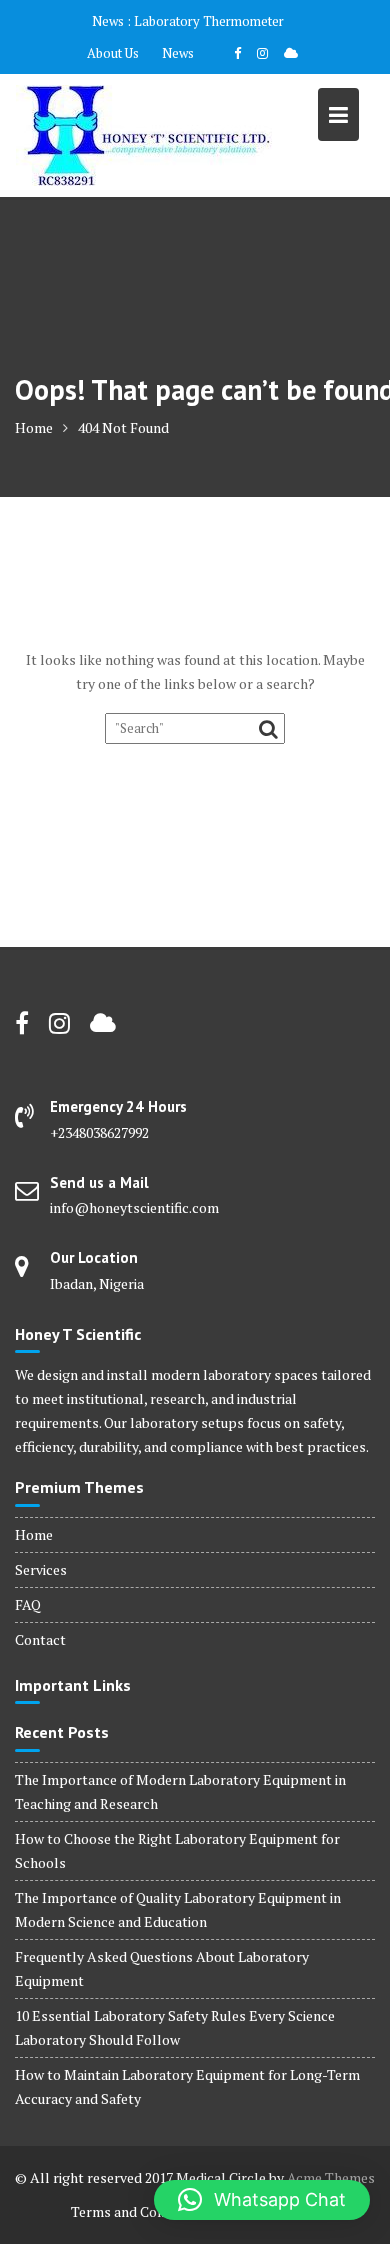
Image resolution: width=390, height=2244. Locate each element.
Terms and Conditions (139, 2211)
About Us (113, 53)
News (178, 53)
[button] (262, 2200)
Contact (40, 1639)
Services (41, 1569)
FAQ (28, 1604)
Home (34, 1534)
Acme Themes (331, 2177)
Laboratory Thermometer (209, 21)
